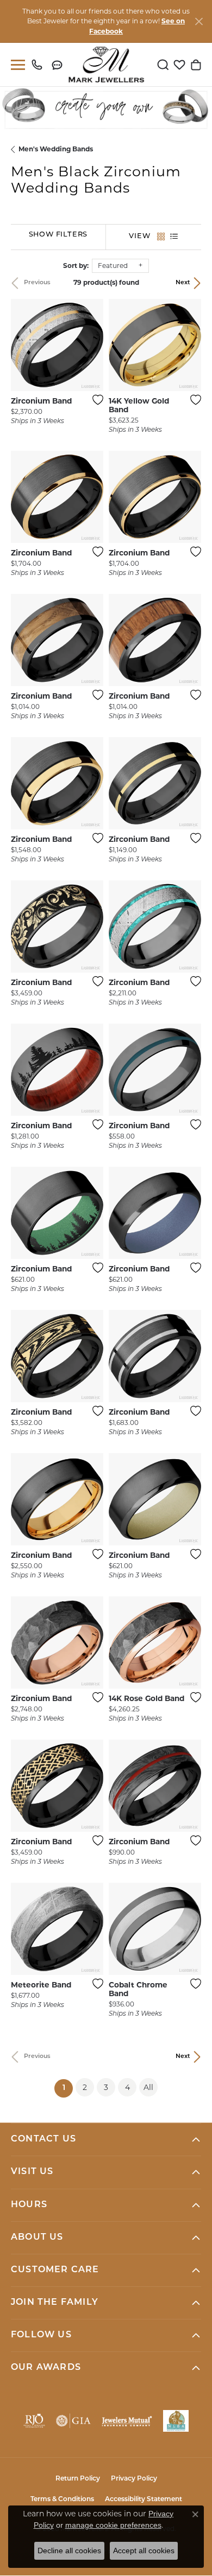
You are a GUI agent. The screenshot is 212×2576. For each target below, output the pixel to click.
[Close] (199, 21)
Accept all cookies (144, 2551)
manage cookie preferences (113, 2525)
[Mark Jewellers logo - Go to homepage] (106, 65)
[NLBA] (176, 2421)
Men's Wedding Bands (56, 149)
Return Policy (78, 2479)
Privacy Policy (134, 2479)
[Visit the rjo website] (34, 2421)
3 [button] (106, 2087)
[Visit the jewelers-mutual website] (127, 2421)
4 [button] (127, 2087)
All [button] (148, 2087)
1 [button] (68, 2088)
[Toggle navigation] (16, 65)
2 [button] (85, 2087)
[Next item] (91, 345)
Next (183, 283)
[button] (163, 65)
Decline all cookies (69, 2551)
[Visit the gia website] (73, 2421)
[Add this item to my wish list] (95, 400)
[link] (39, 65)
